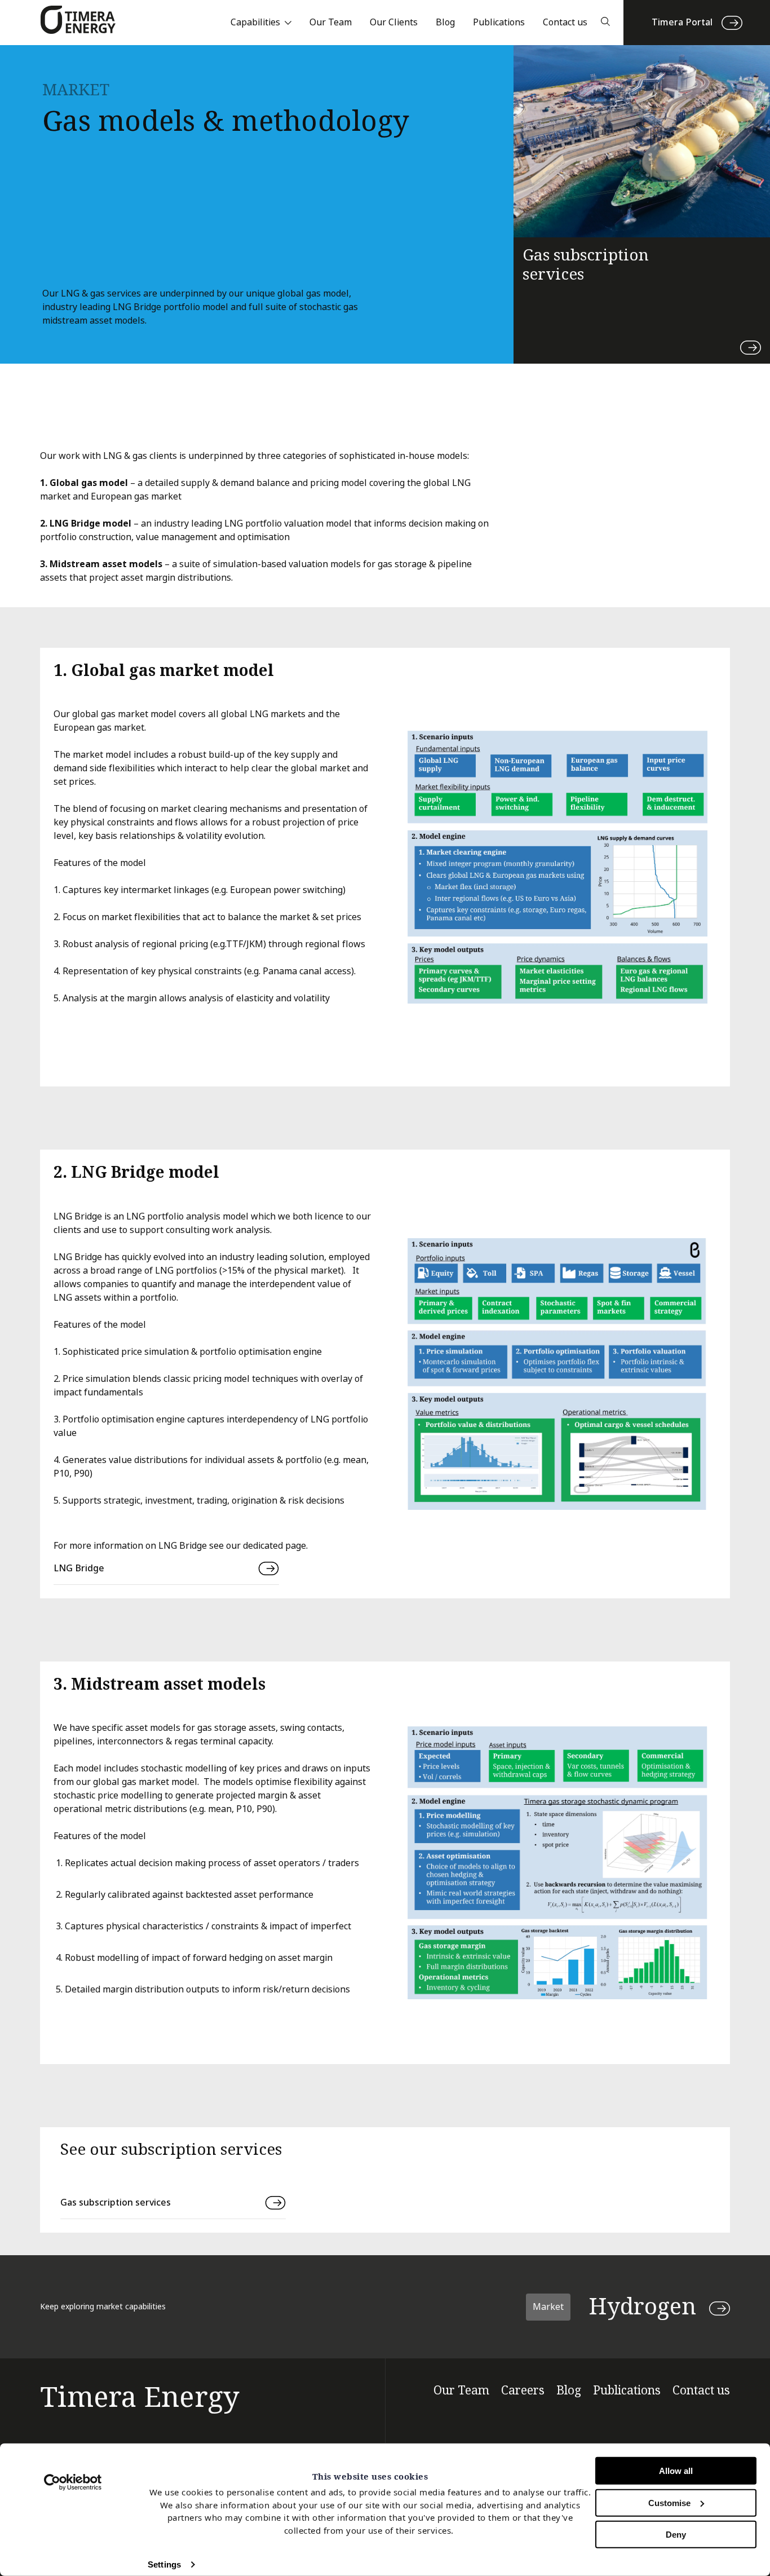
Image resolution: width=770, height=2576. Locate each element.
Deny (676, 2535)
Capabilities (255, 22)
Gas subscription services (116, 2202)
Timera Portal (682, 22)
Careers (523, 2391)
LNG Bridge (79, 1568)
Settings (164, 2564)
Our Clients (394, 22)
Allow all (676, 2471)
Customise (669, 2502)
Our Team (331, 22)
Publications (499, 22)
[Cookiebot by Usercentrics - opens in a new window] (73, 2482)
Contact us (565, 22)
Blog (445, 22)
